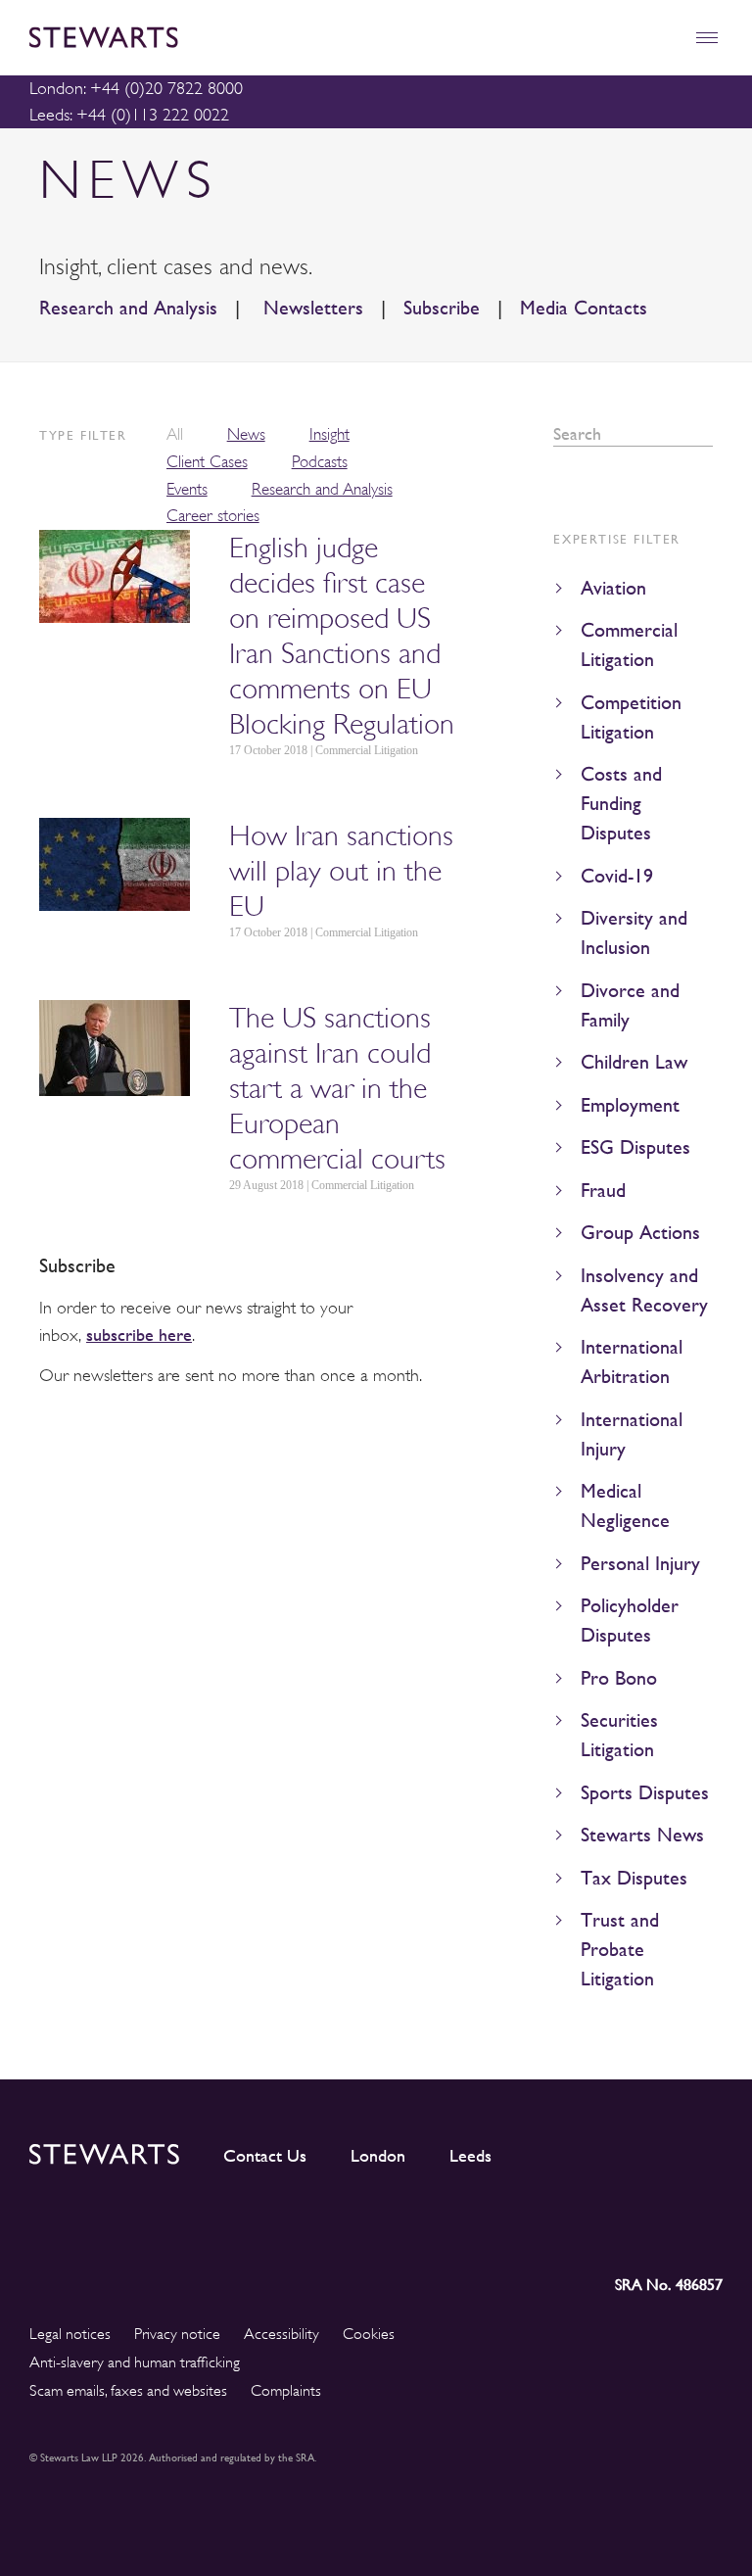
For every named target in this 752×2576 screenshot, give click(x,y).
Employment (630, 1105)
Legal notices (70, 2334)
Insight (329, 434)
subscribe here (139, 1335)
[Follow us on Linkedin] (533, 2229)
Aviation (613, 588)
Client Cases (207, 462)
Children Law (634, 1062)
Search (706, 434)
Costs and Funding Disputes (621, 804)
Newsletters (310, 308)
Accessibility (282, 2334)
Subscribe (442, 308)
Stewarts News (642, 1835)
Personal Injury (640, 1564)
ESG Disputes (635, 1147)
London (378, 2156)
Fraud (603, 1191)
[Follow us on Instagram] (575, 2229)
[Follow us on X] (618, 2229)
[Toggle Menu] (706, 38)
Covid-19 (617, 876)
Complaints (286, 2391)
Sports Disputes (645, 1793)
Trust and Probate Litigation (620, 1950)
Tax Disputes (634, 1878)
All (175, 434)
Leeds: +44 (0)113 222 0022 (129, 115)
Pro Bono (619, 1678)
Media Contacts (584, 308)
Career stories (213, 516)
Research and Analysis (128, 308)
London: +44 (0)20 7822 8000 (136, 88)
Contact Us (265, 2156)
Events (187, 489)
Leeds (470, 2156)
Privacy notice (177, 2334)
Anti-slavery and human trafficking (135, 2362)
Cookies (369, 2334)
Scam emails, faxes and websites (128, 2391)
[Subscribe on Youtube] (707, 2229)
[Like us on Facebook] (661, 2229)
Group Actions (640, 1233)
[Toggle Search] (664, 38)
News (246, 434)
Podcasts (320, 462)
